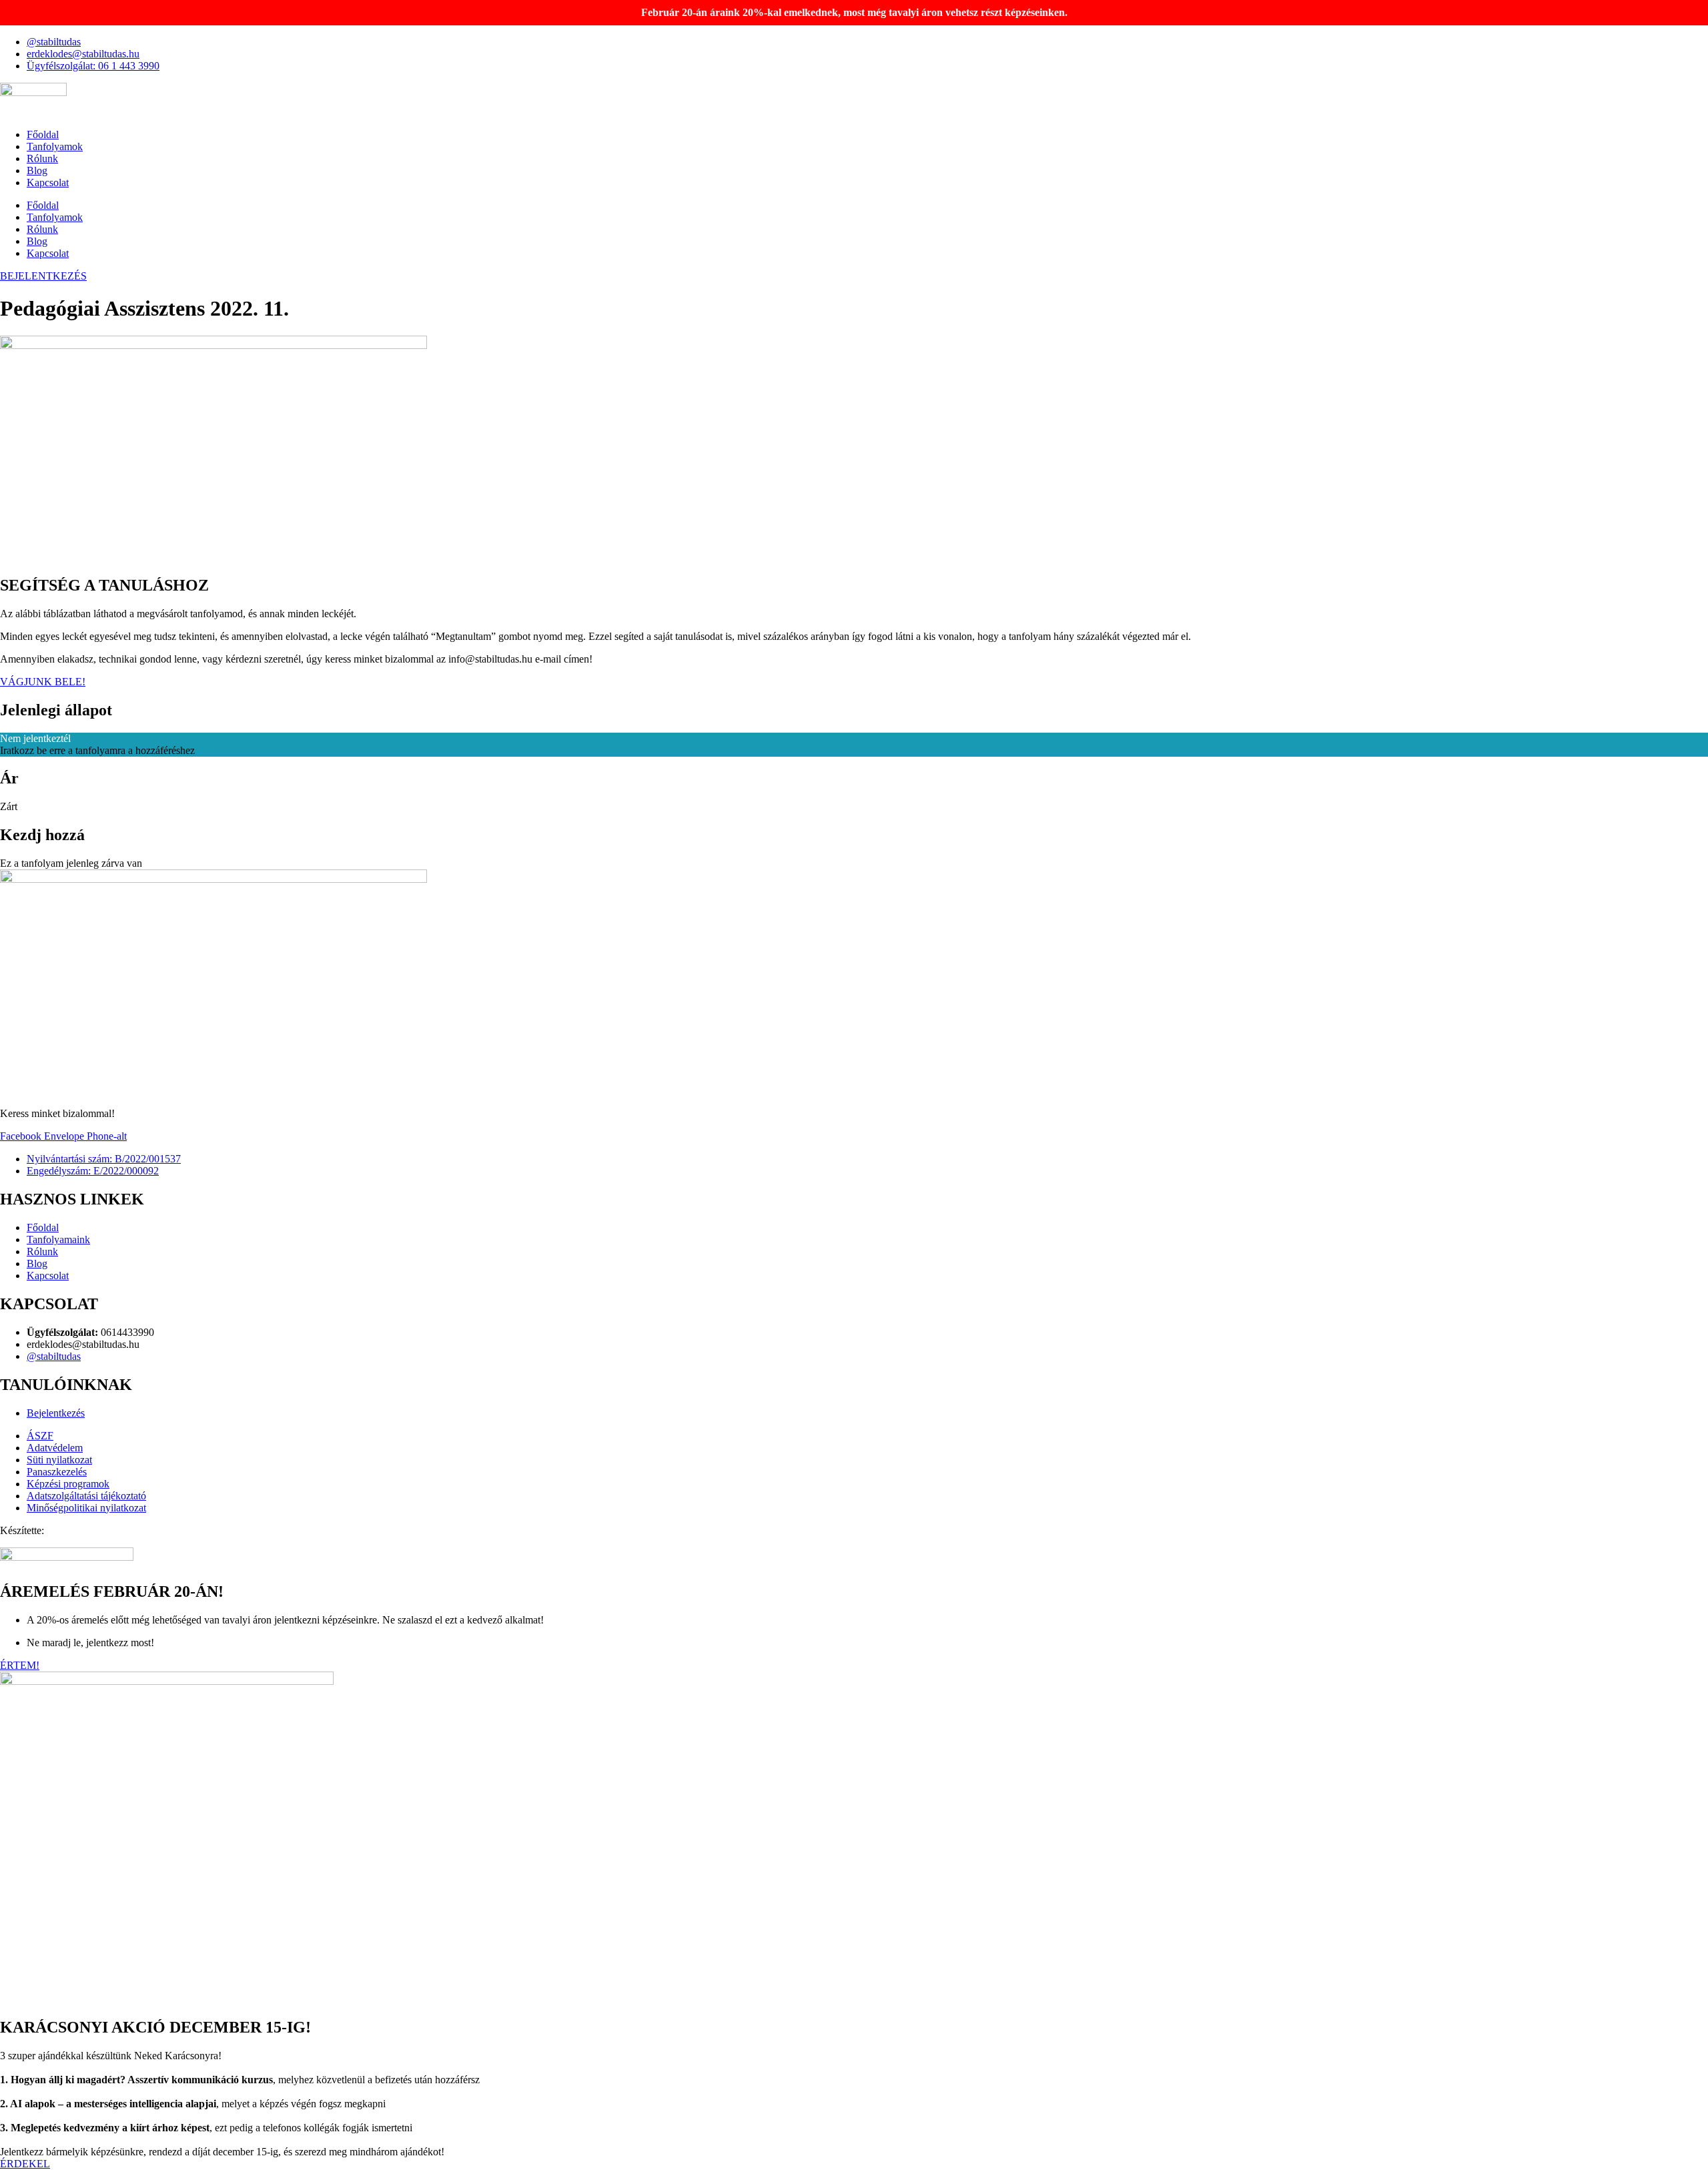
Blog (37, 170)
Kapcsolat (48, 183)
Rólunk (42, 158)
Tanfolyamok (55, 146)
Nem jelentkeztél (35, 738)
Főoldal (43, 134)
